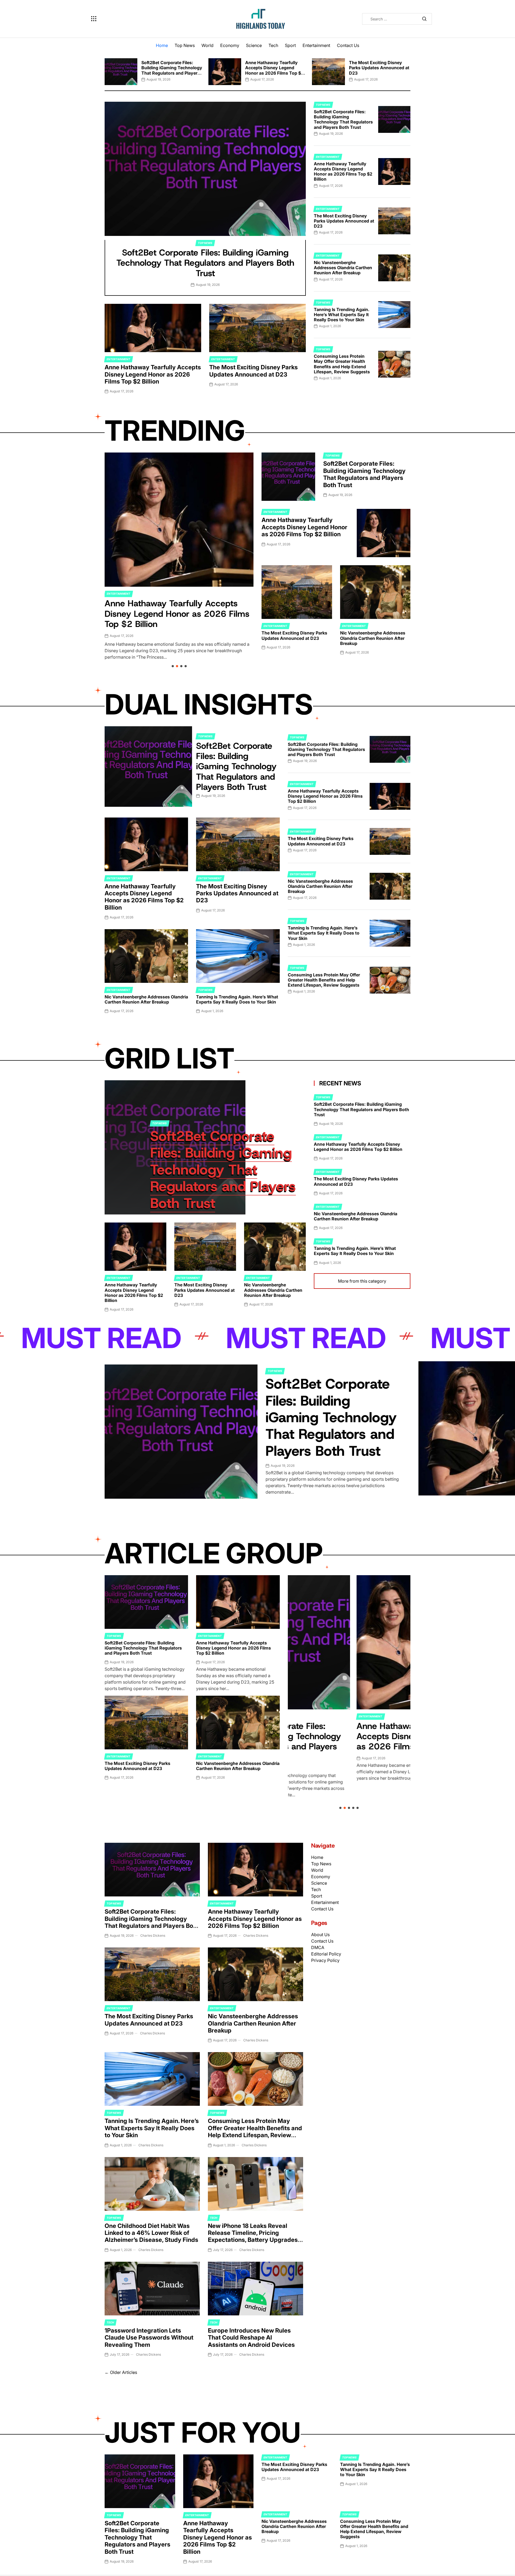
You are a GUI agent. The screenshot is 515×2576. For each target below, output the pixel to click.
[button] (105, 70)
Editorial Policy (326, 1954)
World (207, 45)
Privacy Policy (325, 1960)
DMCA (318, 1947)
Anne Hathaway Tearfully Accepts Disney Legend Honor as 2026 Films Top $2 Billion (274, 70)
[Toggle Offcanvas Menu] (94, 19)
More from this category (362, 1281)
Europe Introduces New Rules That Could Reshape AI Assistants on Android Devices (251, 2338)
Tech (273, 45)
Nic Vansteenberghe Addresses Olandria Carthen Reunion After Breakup (343, 268)
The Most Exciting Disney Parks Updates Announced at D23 (379, 68)
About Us (320, 1935)
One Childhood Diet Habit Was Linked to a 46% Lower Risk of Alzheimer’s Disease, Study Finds (151, 2233)
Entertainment (316, 45)
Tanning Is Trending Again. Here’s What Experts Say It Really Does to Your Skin (342, 315)
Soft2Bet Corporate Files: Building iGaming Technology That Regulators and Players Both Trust (172, 70)
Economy (230, 45)
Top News (185, 45)
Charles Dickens (153, 1935)
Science (254, 45)
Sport (290, 45)
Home (162, 45)
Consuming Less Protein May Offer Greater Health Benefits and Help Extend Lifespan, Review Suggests (342, 364)
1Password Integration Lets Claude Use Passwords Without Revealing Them (149, 2338)
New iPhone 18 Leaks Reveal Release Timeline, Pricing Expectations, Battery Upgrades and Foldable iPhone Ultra (253, 2236)
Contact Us (348, 45)
